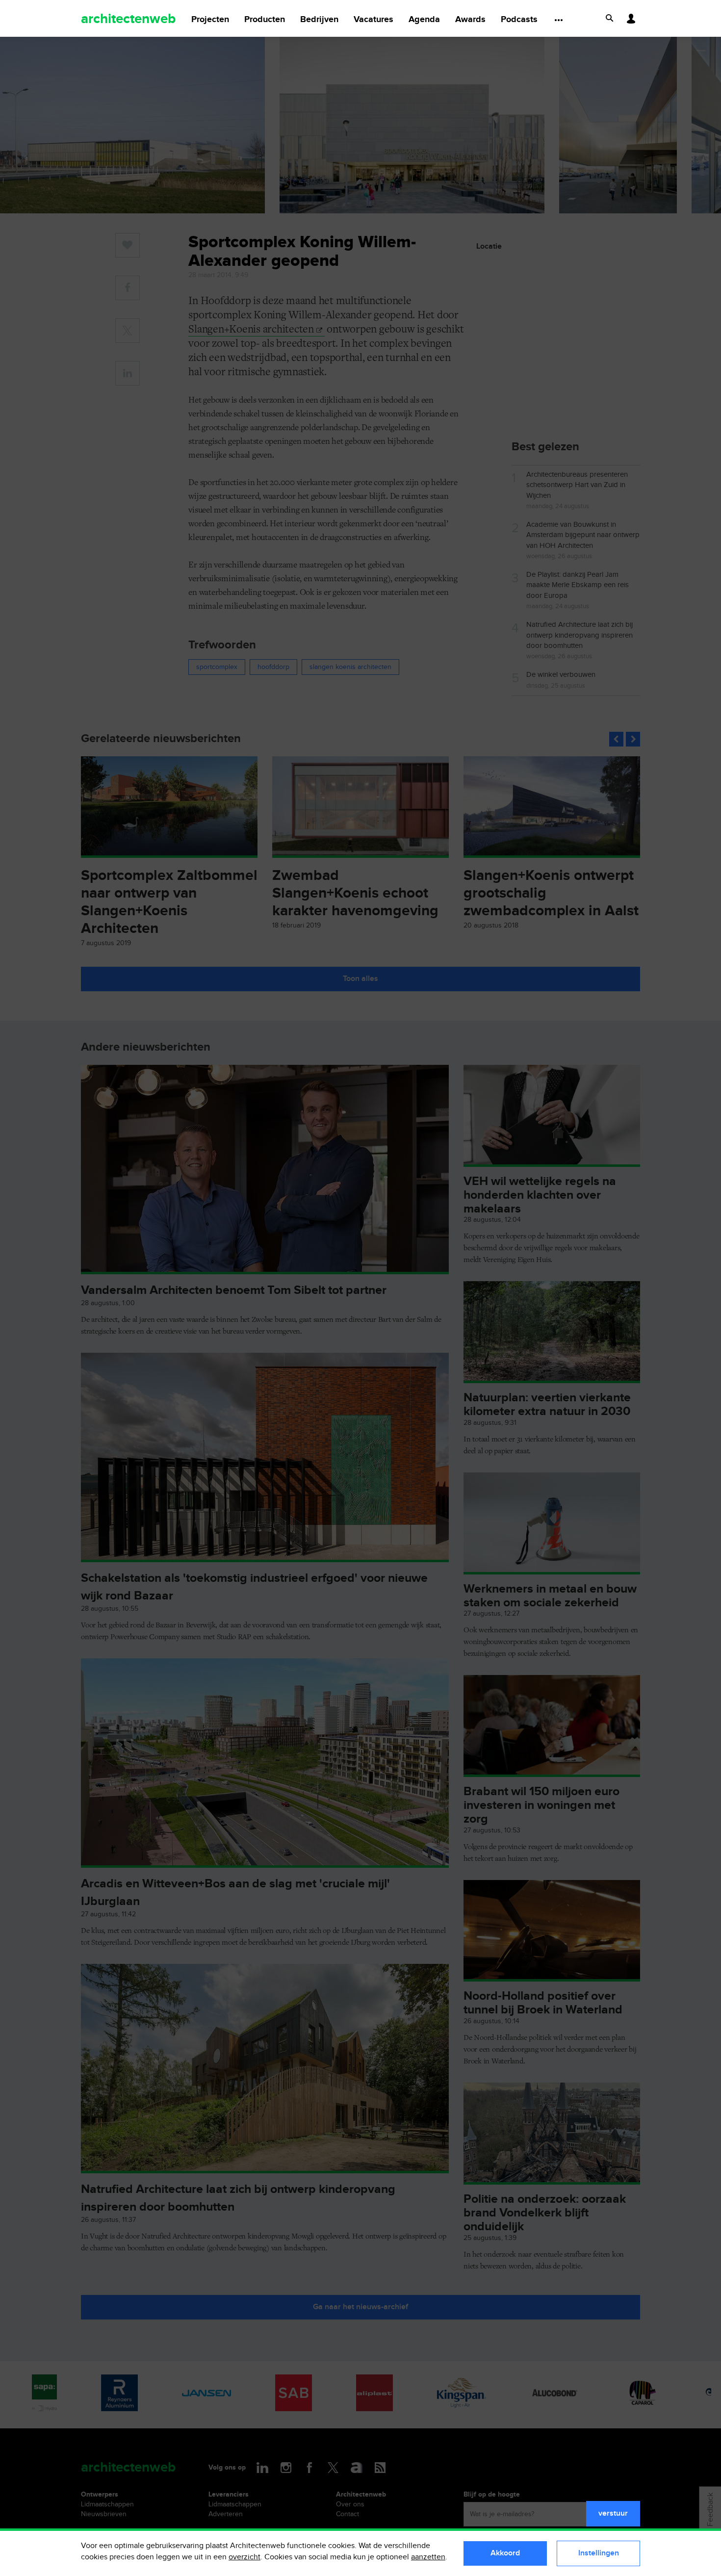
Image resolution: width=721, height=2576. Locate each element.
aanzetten (428, 2557)
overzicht (245, 2557)
